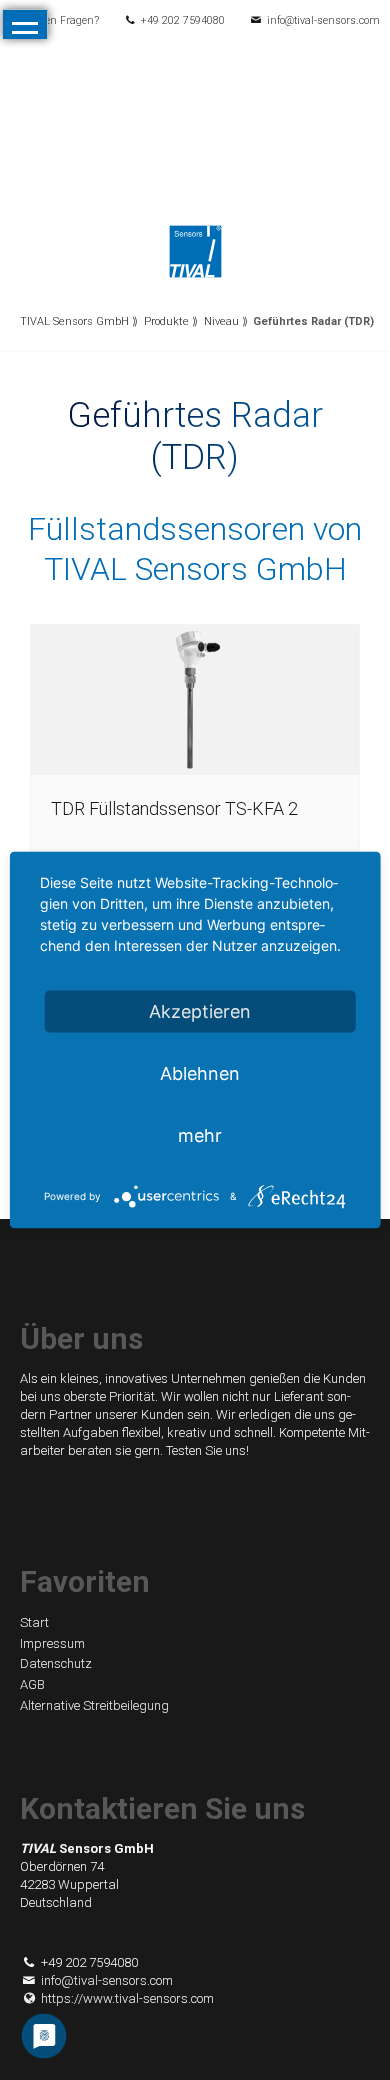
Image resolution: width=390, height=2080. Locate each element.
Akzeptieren (200, 1011)
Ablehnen (200, 1073)
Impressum (52, 1643)
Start (34, 1622)
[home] (195, 250)
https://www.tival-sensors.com (127, 1998)
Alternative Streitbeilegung (94, 1705)
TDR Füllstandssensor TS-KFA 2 (174, 808)
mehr (200, 1135)
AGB (32, 1684)
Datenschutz (56, 1663)
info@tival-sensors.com (323, 20)
